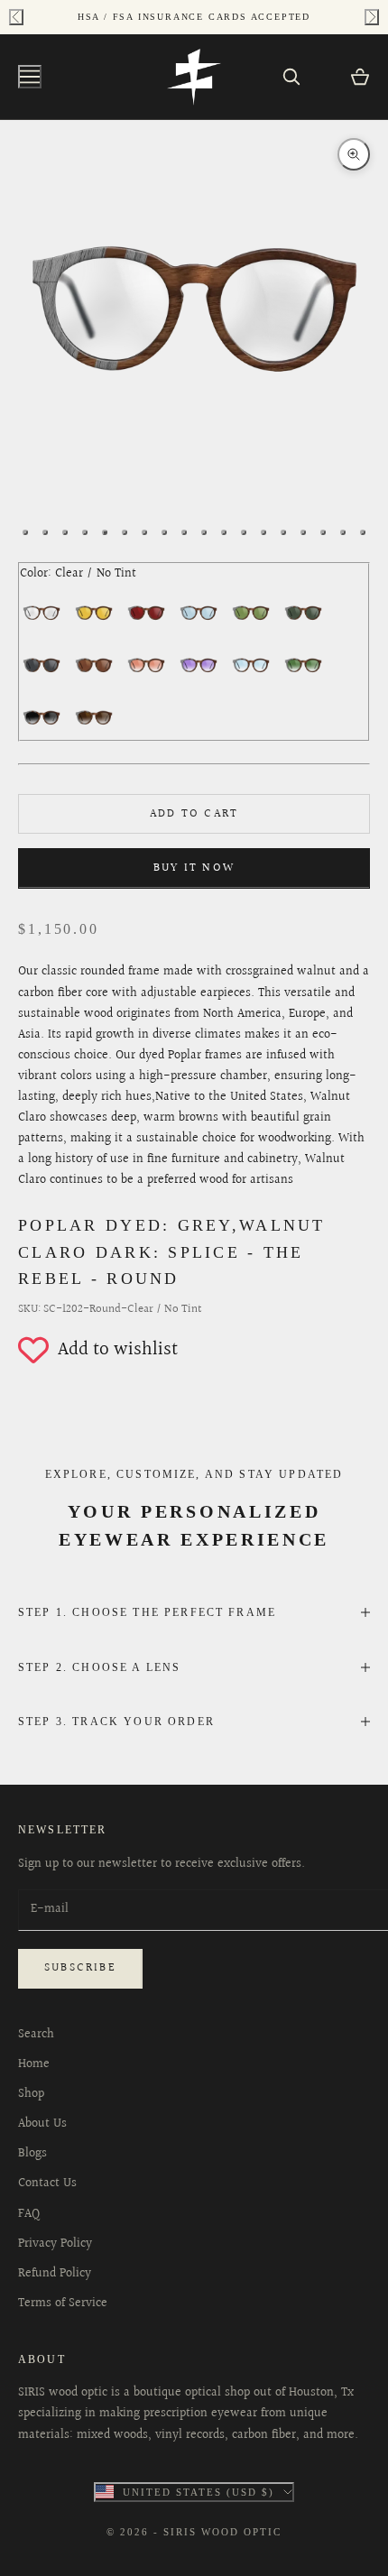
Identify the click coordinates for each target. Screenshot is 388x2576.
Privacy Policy (55, 2244)
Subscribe (80, 1968)
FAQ (29, 2214)
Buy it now (194, 868)
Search (36, 2035)
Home (34, 2064)
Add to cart (194, 814)
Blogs (32, 2154)
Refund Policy (55, 2274)
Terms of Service (63, 2304)
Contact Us (47, 2184)
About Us (42, 2124)
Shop (31, 2094)
